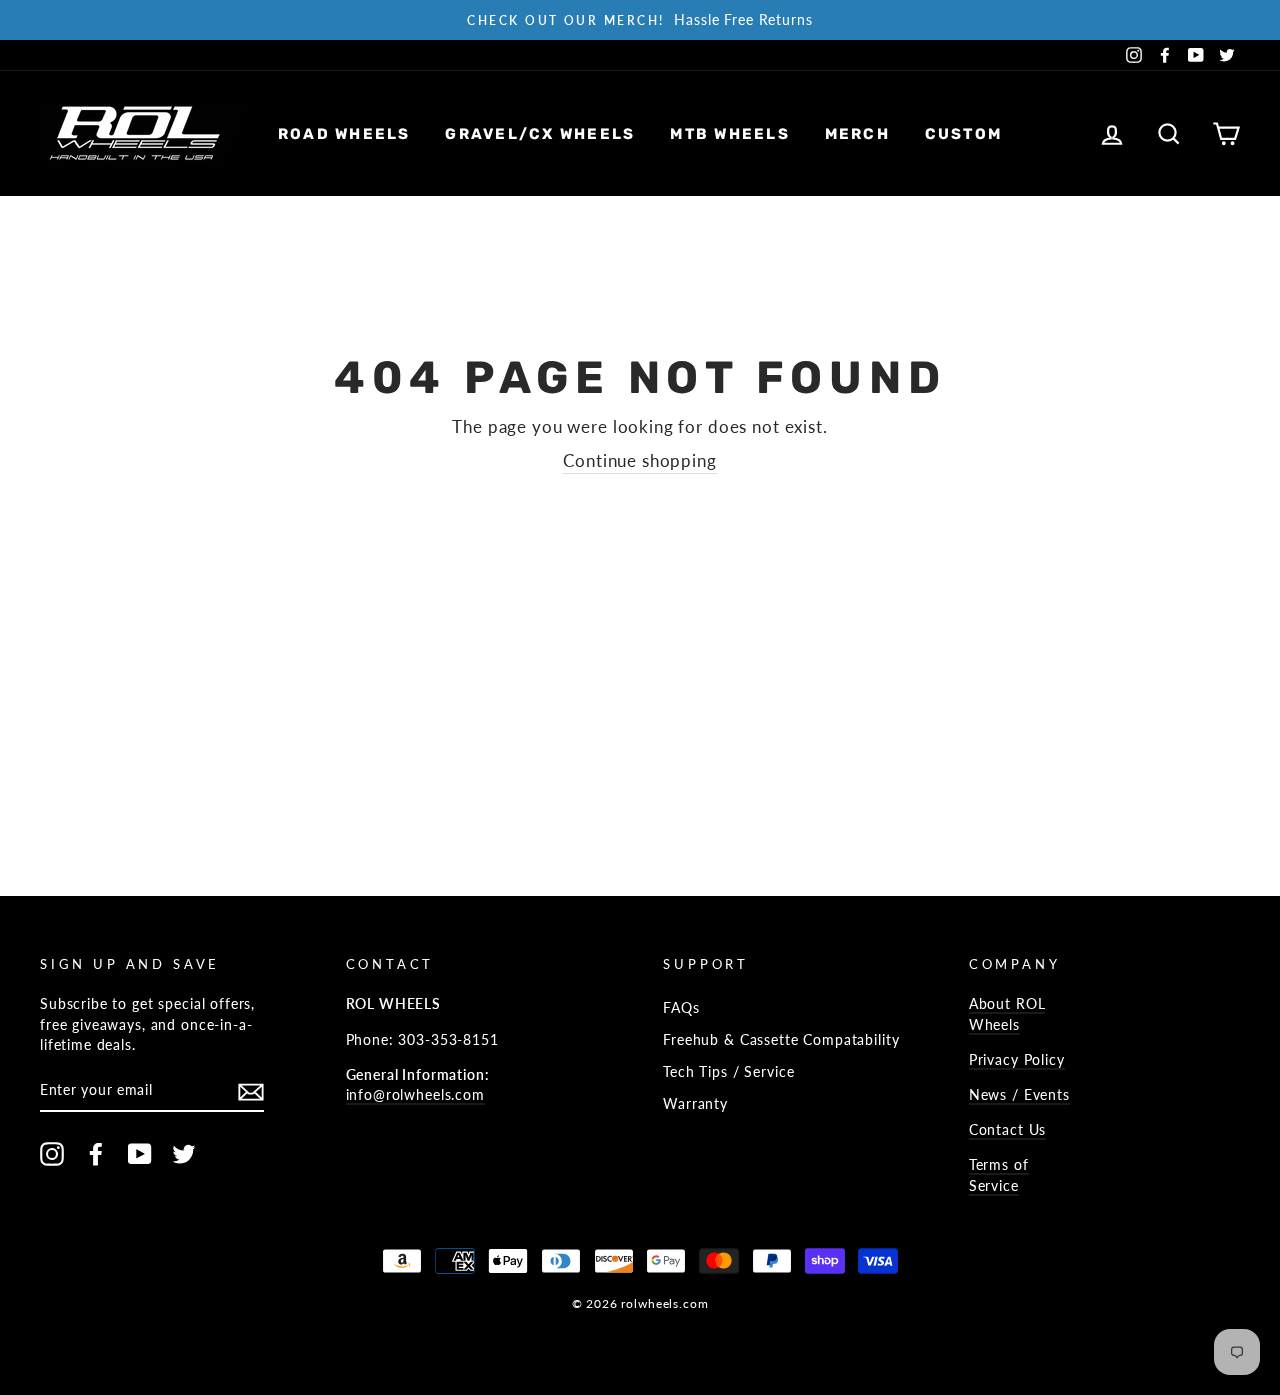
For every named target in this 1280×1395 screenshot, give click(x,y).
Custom (964, 134)
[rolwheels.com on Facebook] (96, 1154)
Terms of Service (999, 1174)
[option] (640, 20)
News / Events (1019, 1094)
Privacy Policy (1017, 1059)
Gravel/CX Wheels (540, 134)
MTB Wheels (730, 134)
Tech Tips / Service (728, 1071)
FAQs (681, 1007)
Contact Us (1008, 1129)
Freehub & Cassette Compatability (781, 1039)
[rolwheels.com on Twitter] (184, 1154)
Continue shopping (639, 460)
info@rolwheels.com (415, 1094)
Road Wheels (344, 134)
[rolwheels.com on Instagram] (52, 1154)
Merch (857, 134)
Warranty (695, 1103)
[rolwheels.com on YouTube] (140, 1154)
